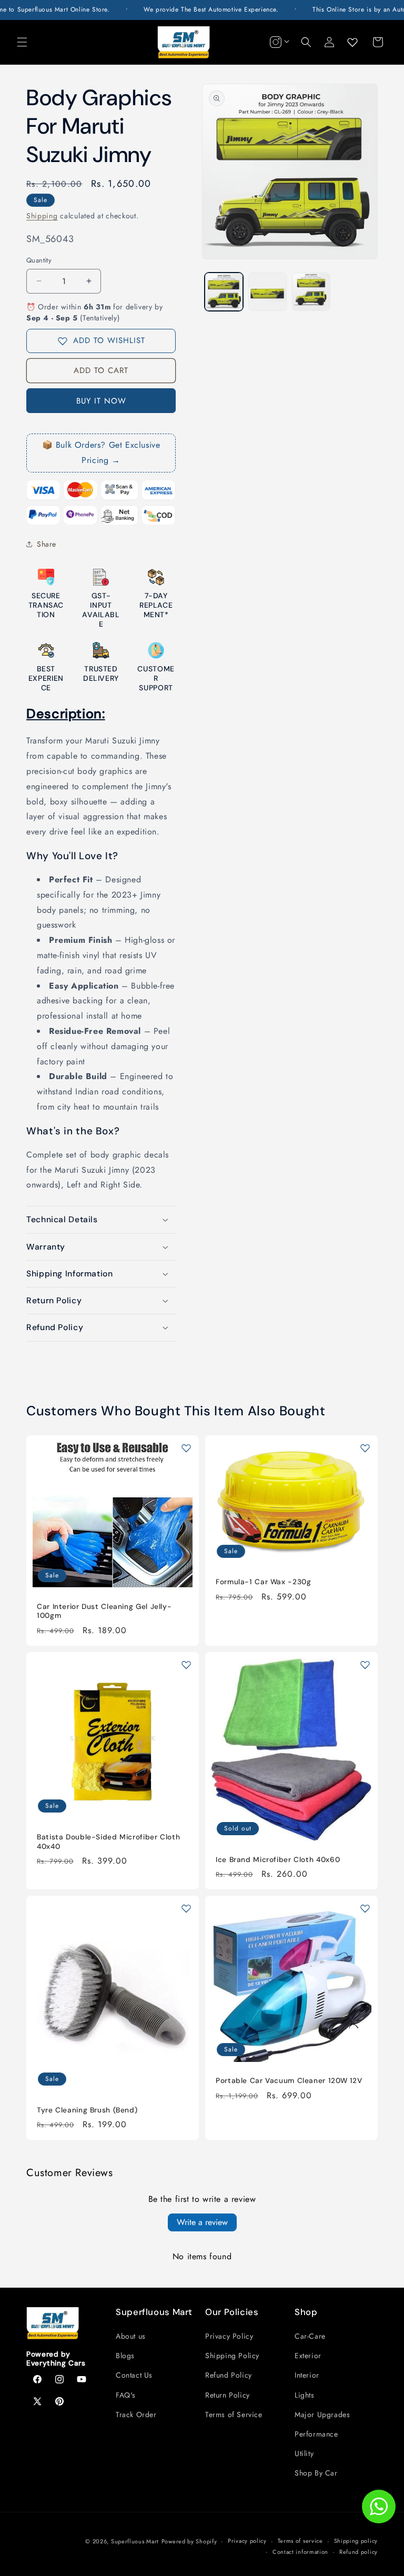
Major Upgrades (322, 2414)
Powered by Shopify (189, 2541)
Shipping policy (356, 2541)
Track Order (136, 2414)
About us (131, 2336)
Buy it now (101, 401)
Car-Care (310, 2336)
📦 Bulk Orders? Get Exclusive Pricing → (101, 452)
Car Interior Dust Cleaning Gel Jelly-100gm (104, 1611)
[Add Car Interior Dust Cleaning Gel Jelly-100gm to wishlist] (186, 1448)
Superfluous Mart (135, 2541)
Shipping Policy (232, 2356)
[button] (22, 42)
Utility (304, 2453)
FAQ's (126, 2395)
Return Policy (228, 2395)
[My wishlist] (352, 42)
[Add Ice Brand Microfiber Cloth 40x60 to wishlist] (365, 1665)
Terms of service (300, 2541)
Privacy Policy (229, 2336)
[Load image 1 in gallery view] (224, 292)
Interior (307, 2375)
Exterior (308, 2356)
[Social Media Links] (278, 42)
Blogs (125, 2356)
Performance (316, 2434)
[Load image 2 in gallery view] (267, 292)
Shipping (42, 216)
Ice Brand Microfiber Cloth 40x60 (278, 1860)
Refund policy (358, 2552)
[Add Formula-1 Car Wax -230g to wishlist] (365, 1448)
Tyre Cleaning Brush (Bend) (87, 2110)
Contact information (300, 2552)
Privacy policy (247, 2541)
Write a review (202, 2222)
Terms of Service (234, 2414)
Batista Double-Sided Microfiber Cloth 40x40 (108, 1842)
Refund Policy (229, 2375)
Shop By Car (316, 2473)
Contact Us (134, 2375)
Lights (305, 2395)
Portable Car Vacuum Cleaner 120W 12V (289, 2081)
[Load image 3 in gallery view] (311, 292)
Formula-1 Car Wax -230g (264, 1582)
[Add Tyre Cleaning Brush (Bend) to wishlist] (186, 1908)
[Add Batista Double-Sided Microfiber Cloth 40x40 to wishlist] (186, 1665)
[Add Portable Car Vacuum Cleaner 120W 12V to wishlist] (365, 1908)
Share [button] (47, 544)
